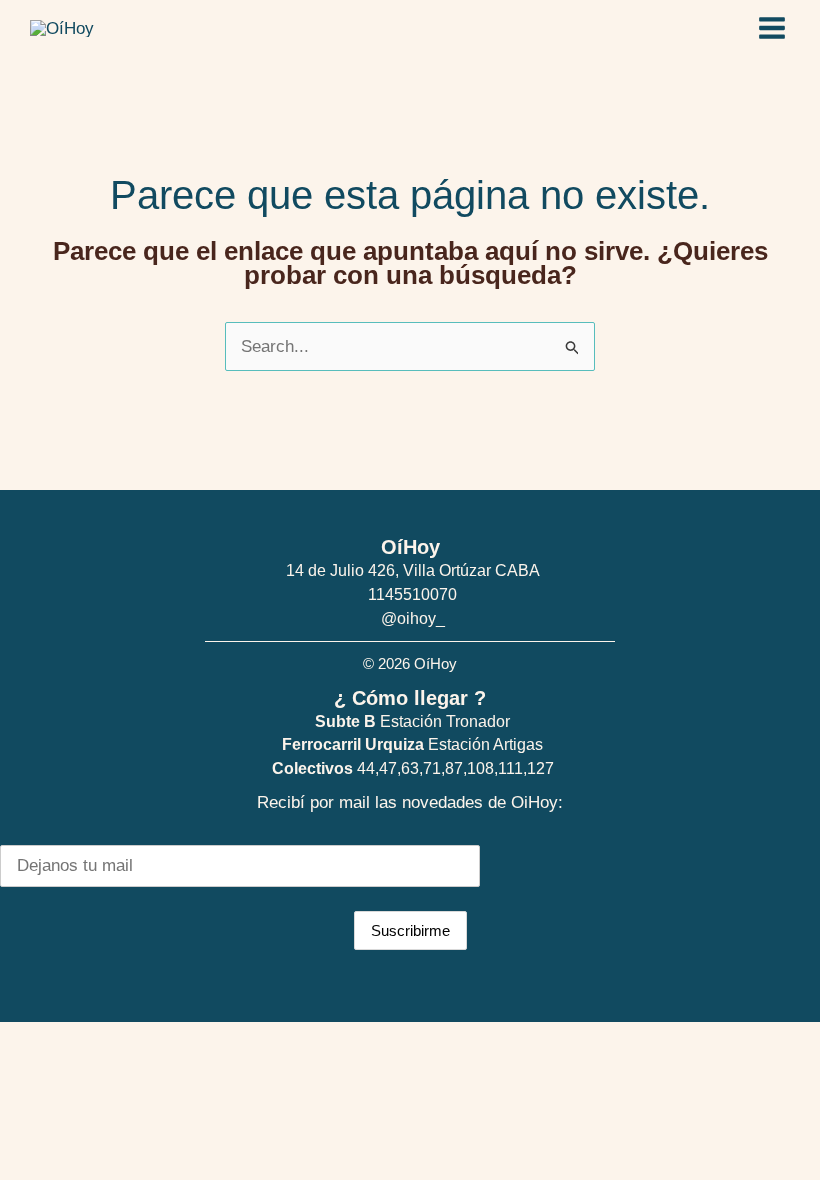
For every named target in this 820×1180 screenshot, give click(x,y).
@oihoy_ (413, 618)
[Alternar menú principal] (773, 28)
